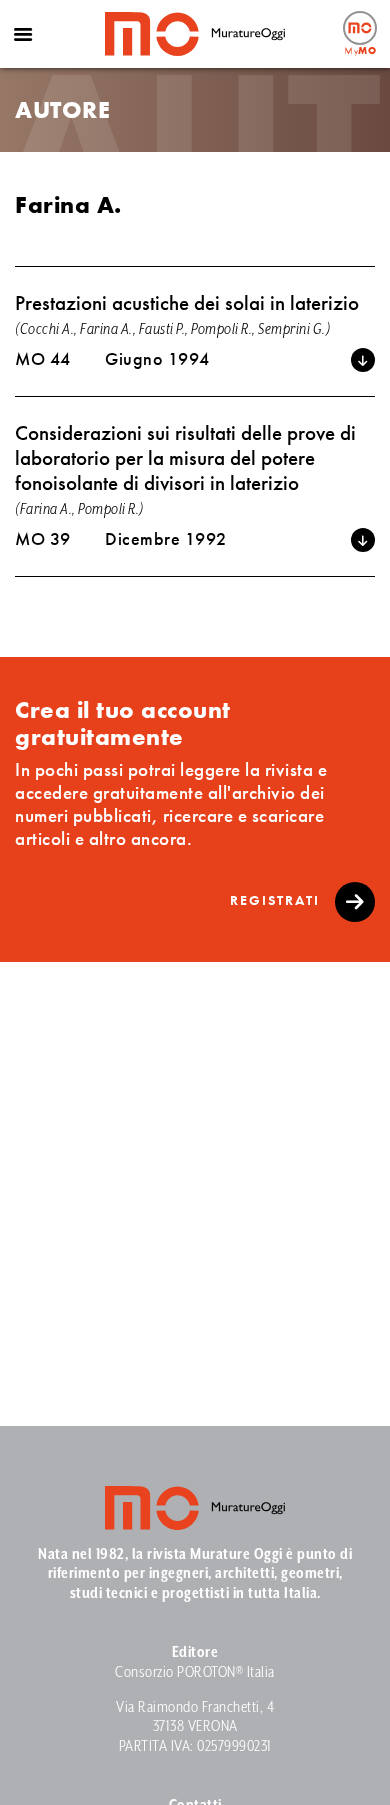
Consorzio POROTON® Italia (195, 1672)
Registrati (277, 900)
